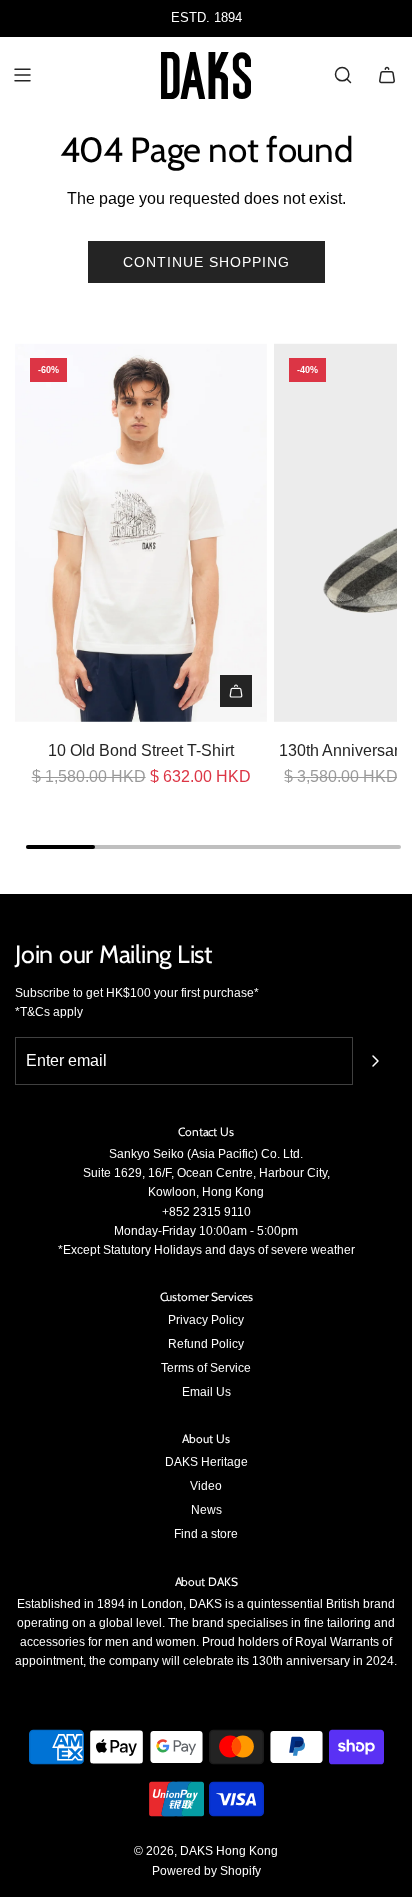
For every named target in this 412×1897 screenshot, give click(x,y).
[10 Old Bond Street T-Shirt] (141, 532)
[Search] (343, 75)
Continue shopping (206, 262)
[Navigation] (22, 75)
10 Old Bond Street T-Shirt (141, 750)
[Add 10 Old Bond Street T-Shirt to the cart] (236, 691)
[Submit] (375, 1061)
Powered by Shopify (206, 1871)
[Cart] (387, 75)
